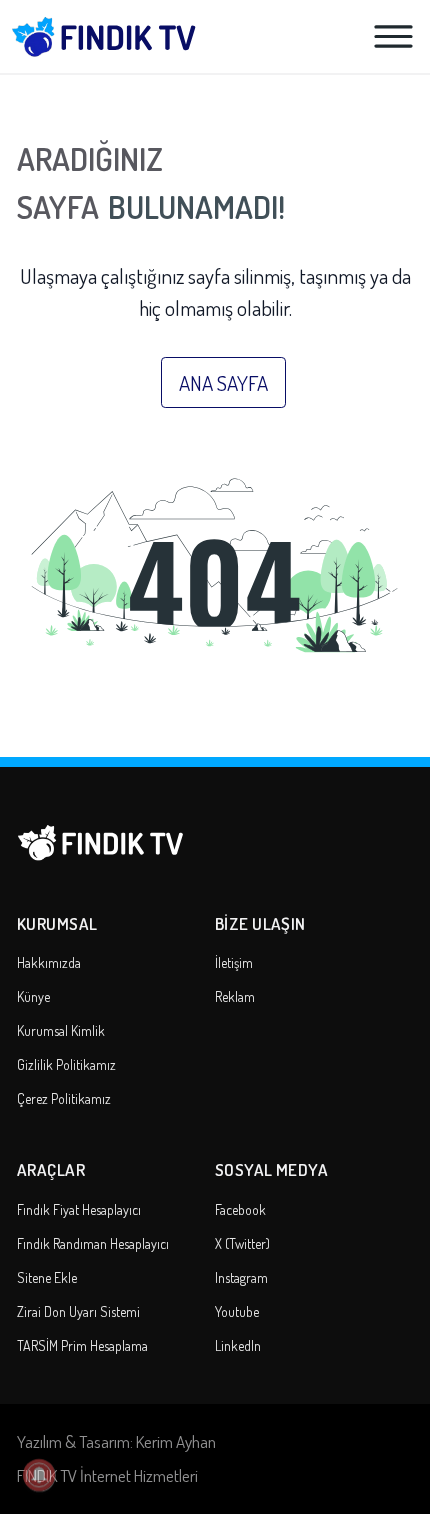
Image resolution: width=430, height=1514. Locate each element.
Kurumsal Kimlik (61, 1030)
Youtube (237, 1311)
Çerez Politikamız (64, 1098)
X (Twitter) (242, 1243)
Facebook (240, 1209)
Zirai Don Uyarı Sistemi (78, 1311)
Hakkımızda (49, 962)
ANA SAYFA (223, 382)
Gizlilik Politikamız (66, 1064)
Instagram (241, 1277)
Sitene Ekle (47, 1277)
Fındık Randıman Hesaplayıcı (93, 1243)
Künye (33, 996)
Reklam (235, 996)
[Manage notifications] (39, 1475)
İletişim (234, 962)
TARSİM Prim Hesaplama (82, 1345)
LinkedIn (238, 1345)
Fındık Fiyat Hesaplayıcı (79, 1209)
